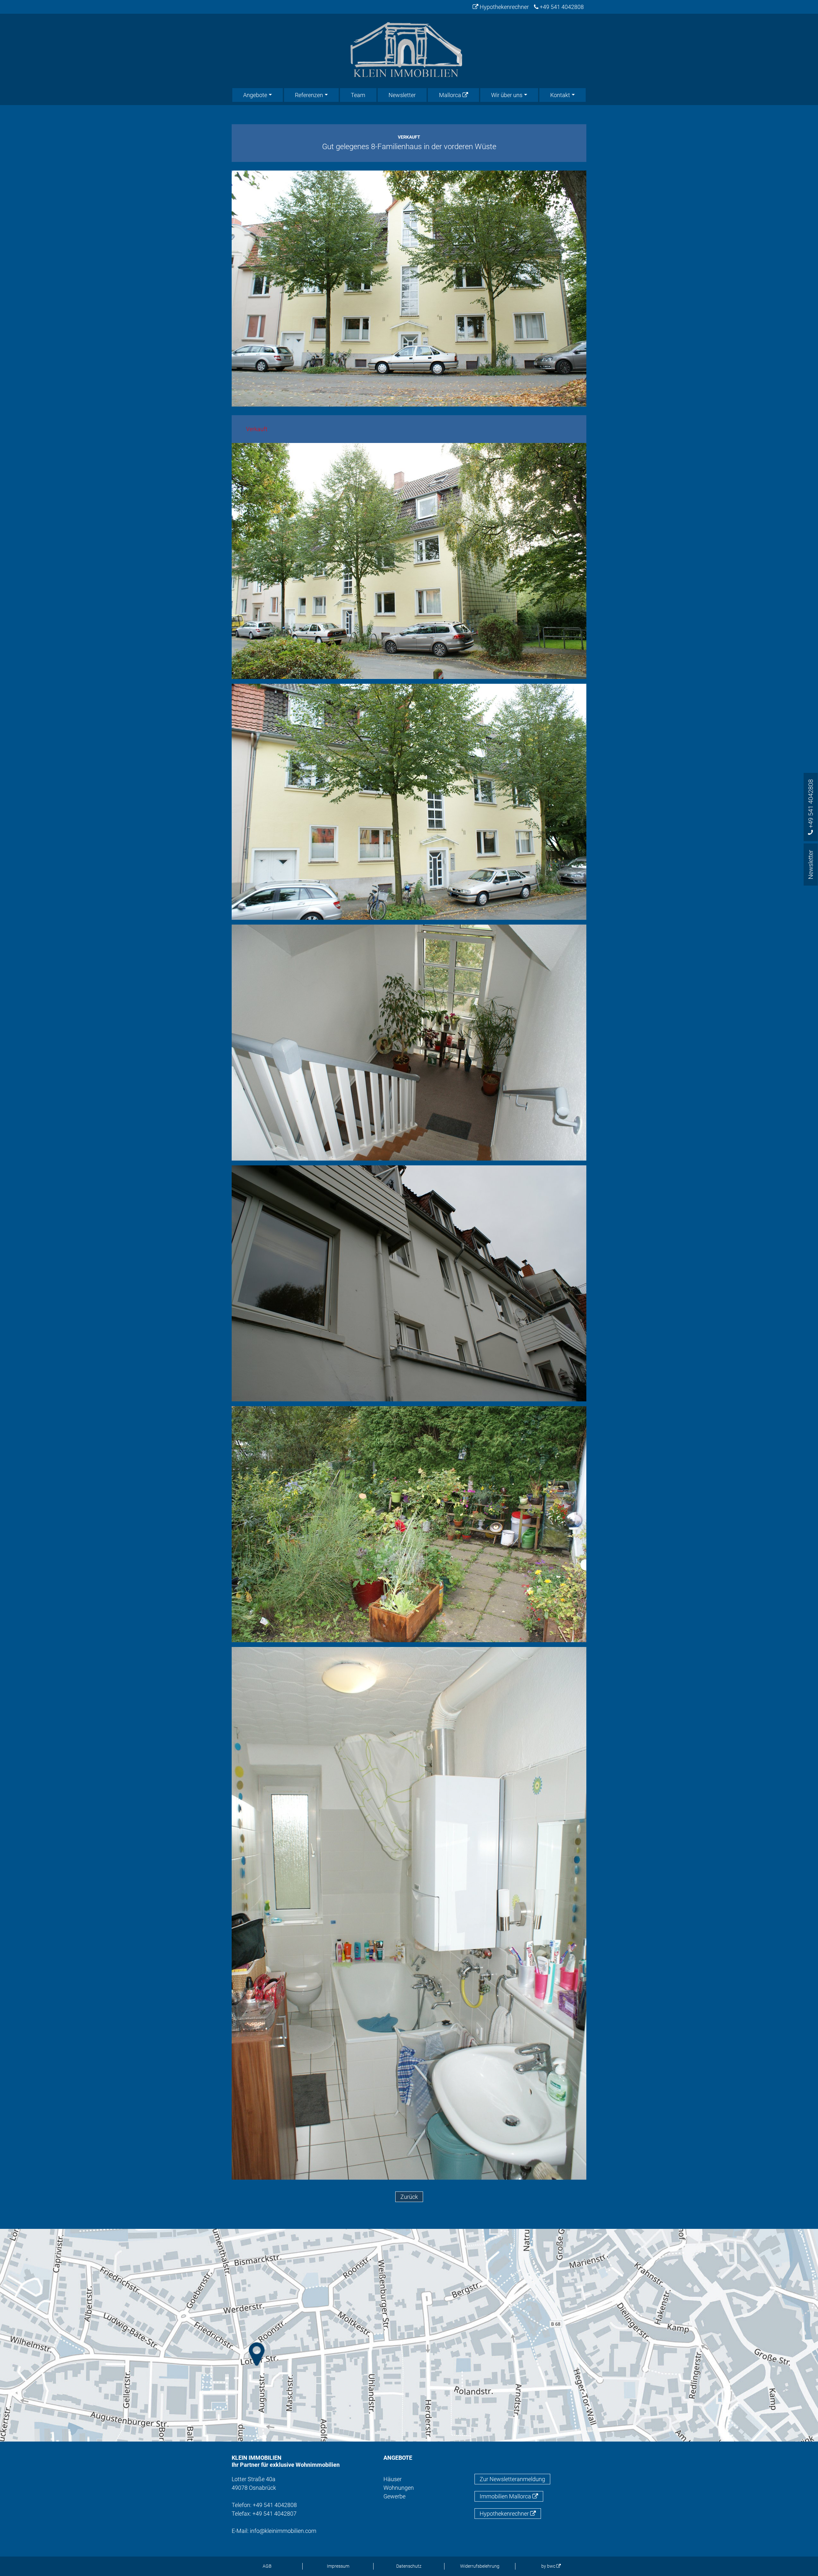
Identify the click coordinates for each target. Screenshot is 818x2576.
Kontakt (560, 95)
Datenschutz (409, 2566)
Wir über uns (507, 95)
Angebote (255, 95)
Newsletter (402, 95)
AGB (267, 2566)
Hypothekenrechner (504, 7)
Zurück (409, 2197)
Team (358, 95)
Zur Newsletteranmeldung (512, 2479)
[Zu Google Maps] (409, 2335)
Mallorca (451, 95)
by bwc (549, 2566)
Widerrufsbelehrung (480, 2566)
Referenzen (309, 95)
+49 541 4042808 (561, 7)
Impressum (338, 2566)
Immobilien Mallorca (506, 2496)
